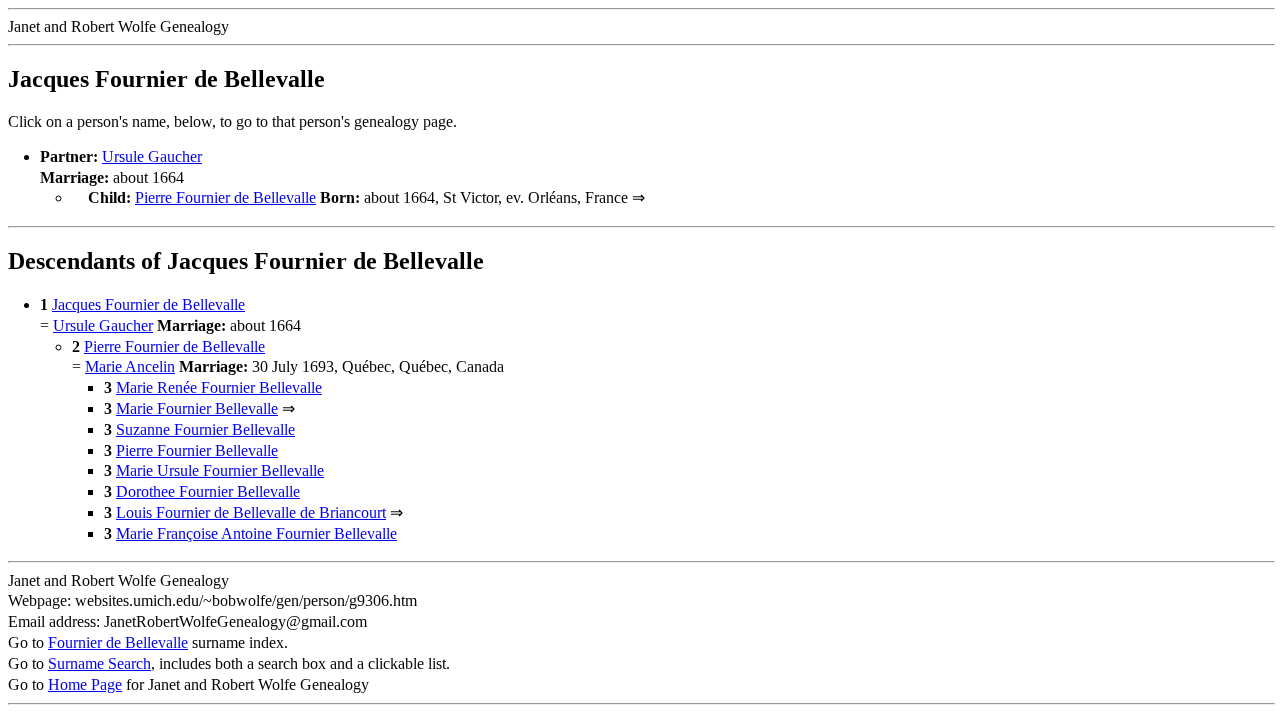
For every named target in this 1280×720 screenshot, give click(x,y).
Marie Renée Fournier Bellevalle (219, 387)
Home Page (85, 684)
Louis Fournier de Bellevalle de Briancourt (251, 512)
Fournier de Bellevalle (118, 642)
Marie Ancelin (130, 366)
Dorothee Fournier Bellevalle (208, 491)
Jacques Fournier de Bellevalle (148, 304)
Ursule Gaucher (152, 156)
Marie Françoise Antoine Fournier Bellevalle (256, 533)
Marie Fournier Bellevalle (197, 408)
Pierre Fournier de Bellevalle (225, 197)
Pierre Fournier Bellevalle (197, 450)
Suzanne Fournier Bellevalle (205, 429)
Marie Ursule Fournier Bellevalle (220, 470)
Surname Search (99, 663)
